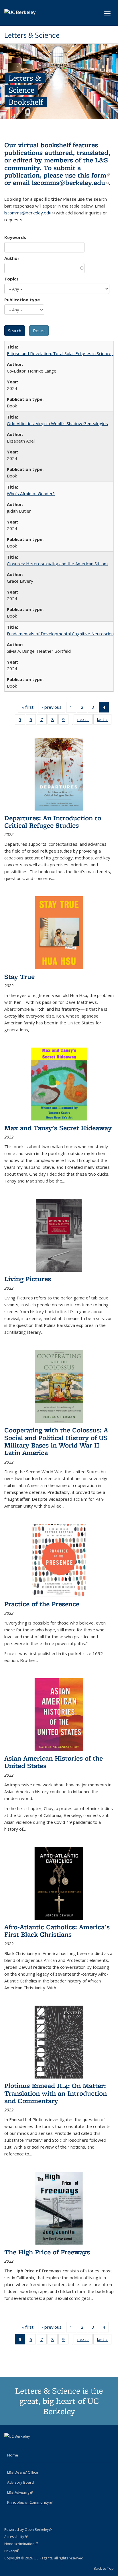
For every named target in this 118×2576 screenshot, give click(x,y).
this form (94, 175)
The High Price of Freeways (47, 2252)
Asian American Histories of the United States (54, 1762)
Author (12, 258)
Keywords (15, 237)
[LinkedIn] (21, 2446)
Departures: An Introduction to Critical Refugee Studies (53, 822)
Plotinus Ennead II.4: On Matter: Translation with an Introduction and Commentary (56, 2093)
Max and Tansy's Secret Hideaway (58, 1128)
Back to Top (104, 2568)
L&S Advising (20, 2492)
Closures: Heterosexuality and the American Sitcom (57, 564)
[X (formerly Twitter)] (9, 2446)
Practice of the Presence (42, 1604)
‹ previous (54, 708)
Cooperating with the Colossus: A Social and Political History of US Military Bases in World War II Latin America (56, 1441)
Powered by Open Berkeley (28, 2530)
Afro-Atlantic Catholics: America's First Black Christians (57, 1931)
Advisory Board (20, 2482)
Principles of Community (30, 2502)
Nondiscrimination (21, 2544)
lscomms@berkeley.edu (70, 183)
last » (104, 721)
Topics (11, 279)
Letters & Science (32, 35)
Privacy (12, 2551)
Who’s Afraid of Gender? (31, 493)
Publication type (22, 300)
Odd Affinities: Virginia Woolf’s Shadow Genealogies (57, 423)
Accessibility (16, 2537)
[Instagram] (32, 2446)
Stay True (19, 977)
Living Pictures (28, 1279)
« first (29, 708)
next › (85, 721)
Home (13, 2455)
